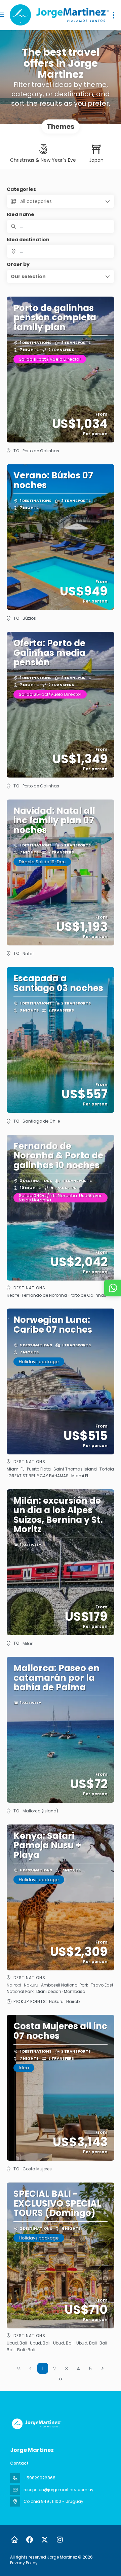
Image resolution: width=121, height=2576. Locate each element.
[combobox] (61, 251)
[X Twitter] (45, 2540)
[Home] (14, 2540)
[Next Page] (103, 2368)
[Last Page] (61, 2379)
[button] (61, 276)
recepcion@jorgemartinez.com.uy (58, 2490)
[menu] (114, 15)
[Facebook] (29, 2540)
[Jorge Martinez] (36, 2424)
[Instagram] (60, 2540)
